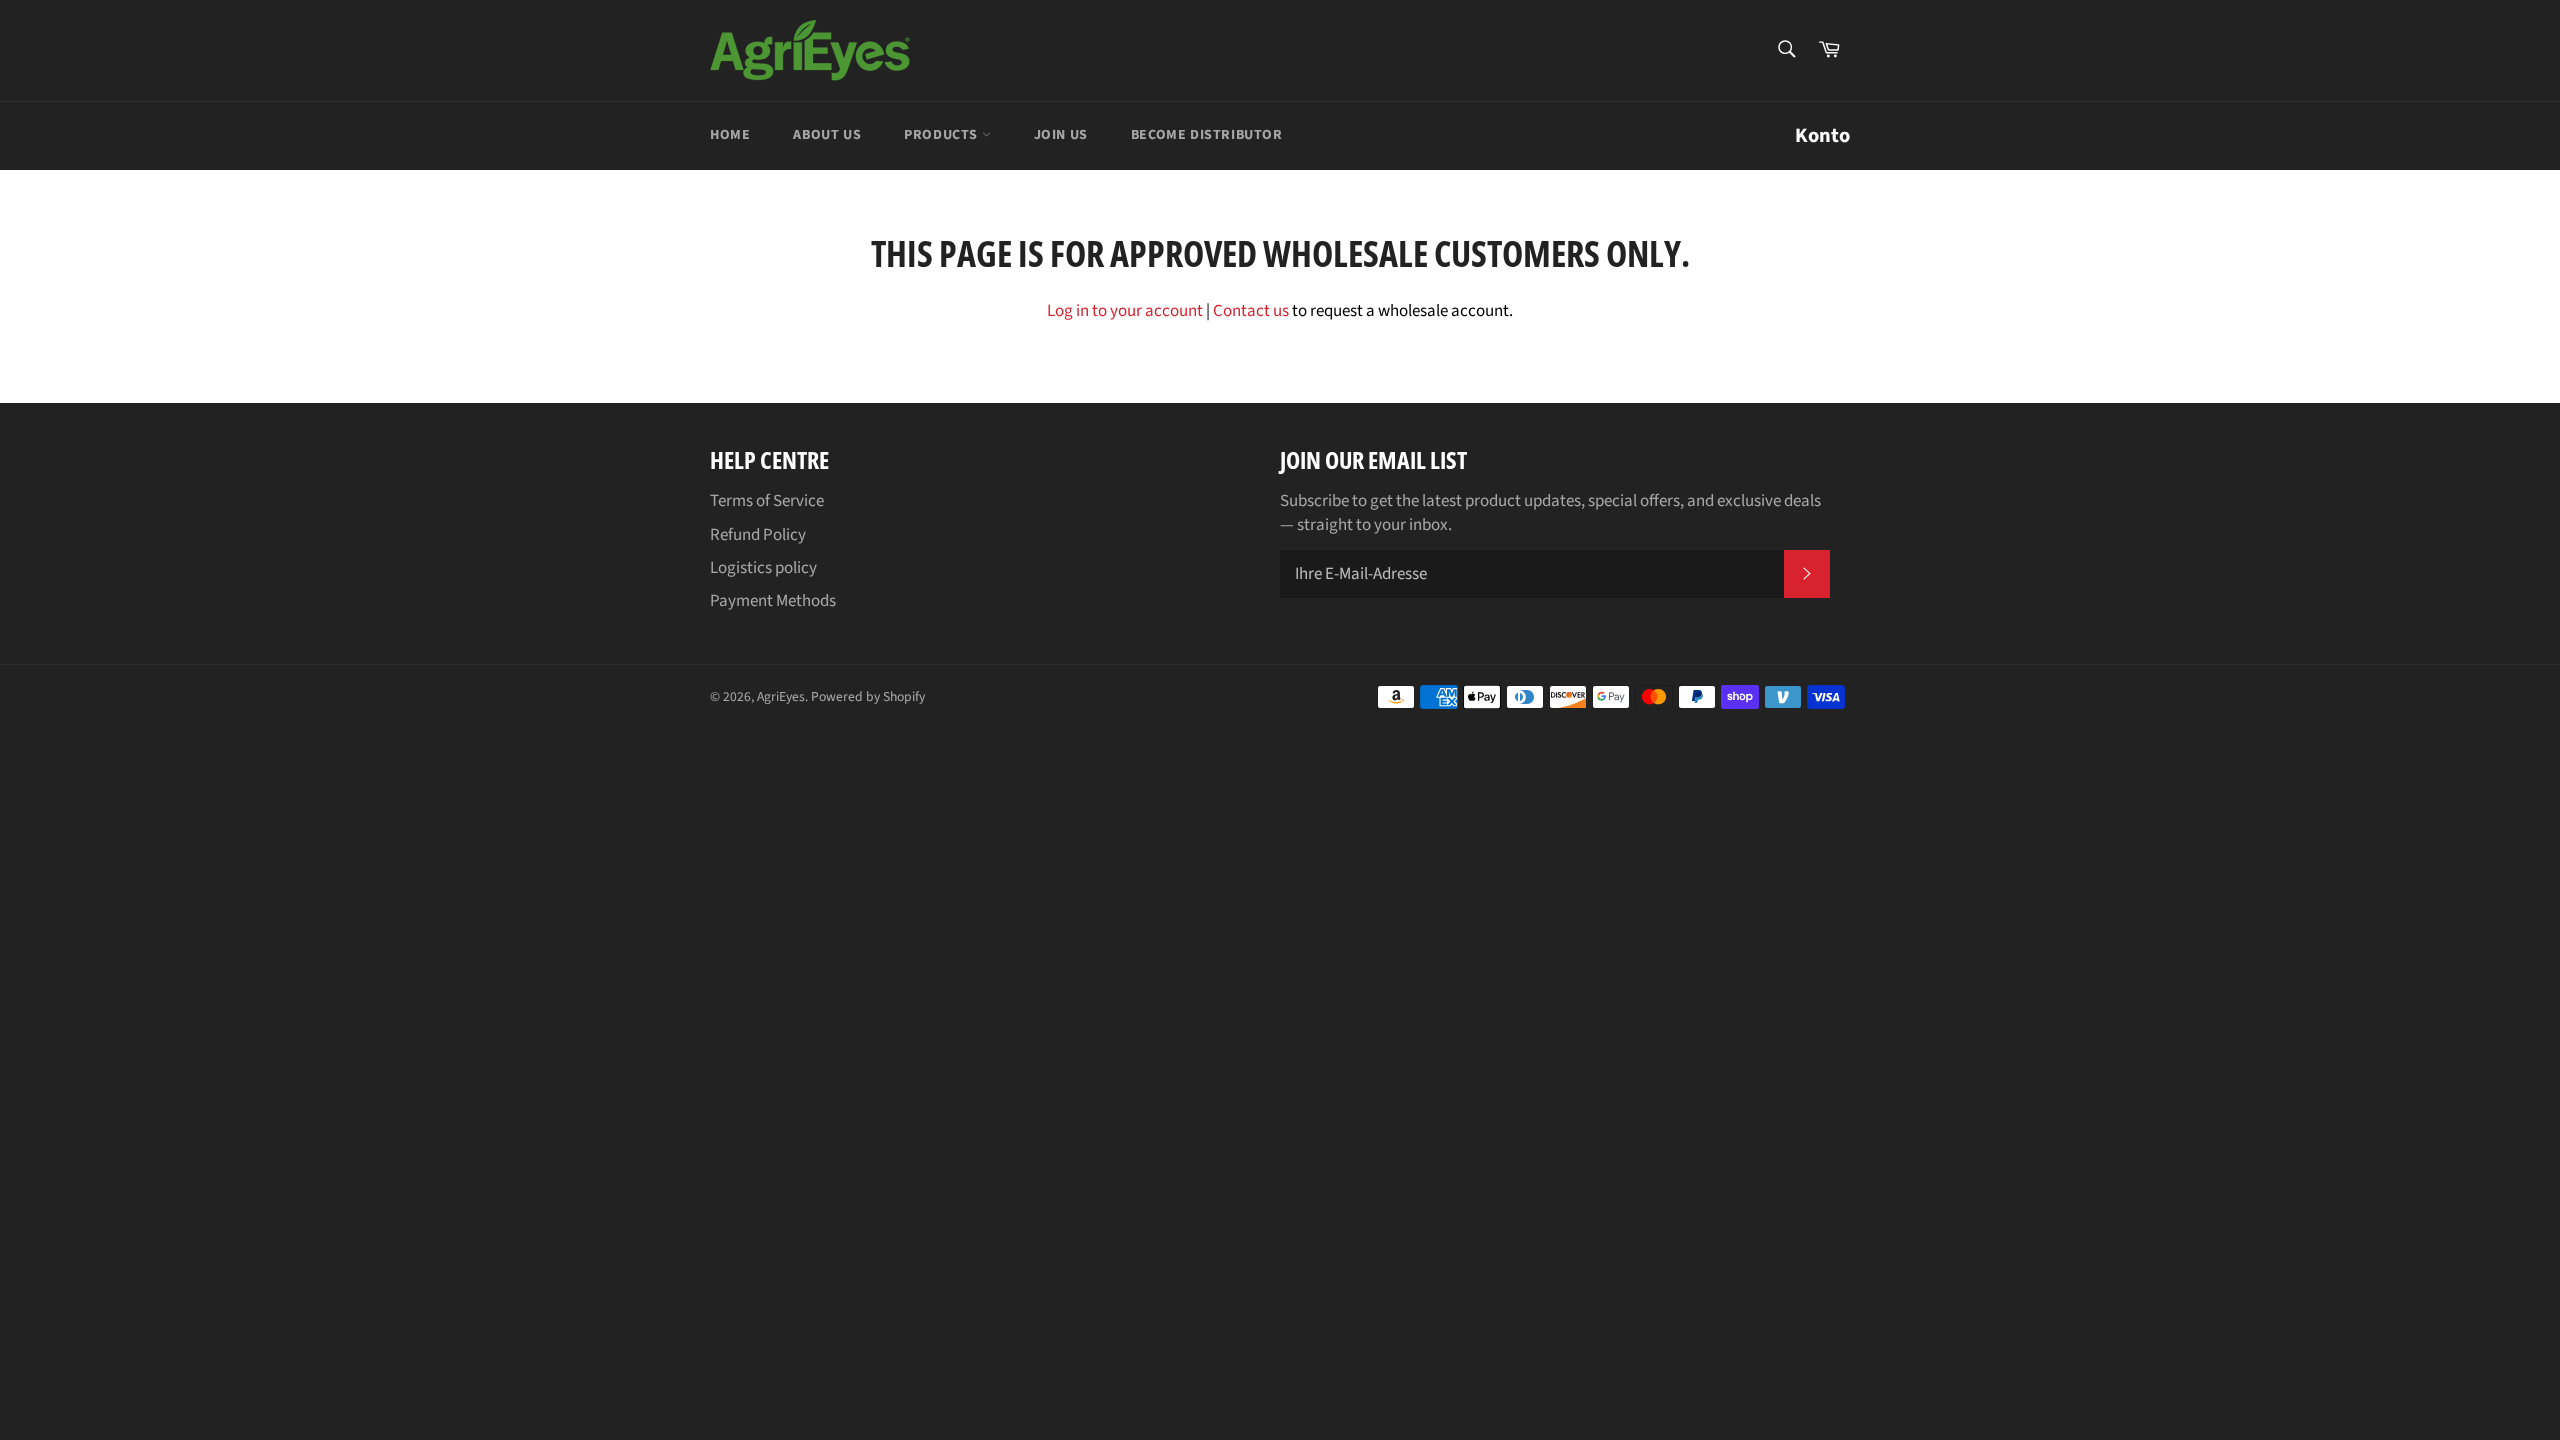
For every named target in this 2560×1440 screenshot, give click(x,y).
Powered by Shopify (868, 696)
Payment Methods (773, 601)
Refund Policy (758, 535)
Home (730, 135)
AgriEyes (781, 696)
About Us (827, 135)
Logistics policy (763, 568)
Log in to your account (1125, 311)
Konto (1822, 135)
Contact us (1251, 311)
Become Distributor (1207, 135)
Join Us (1061, 135)
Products (942, 135)
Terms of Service (767, 501)
